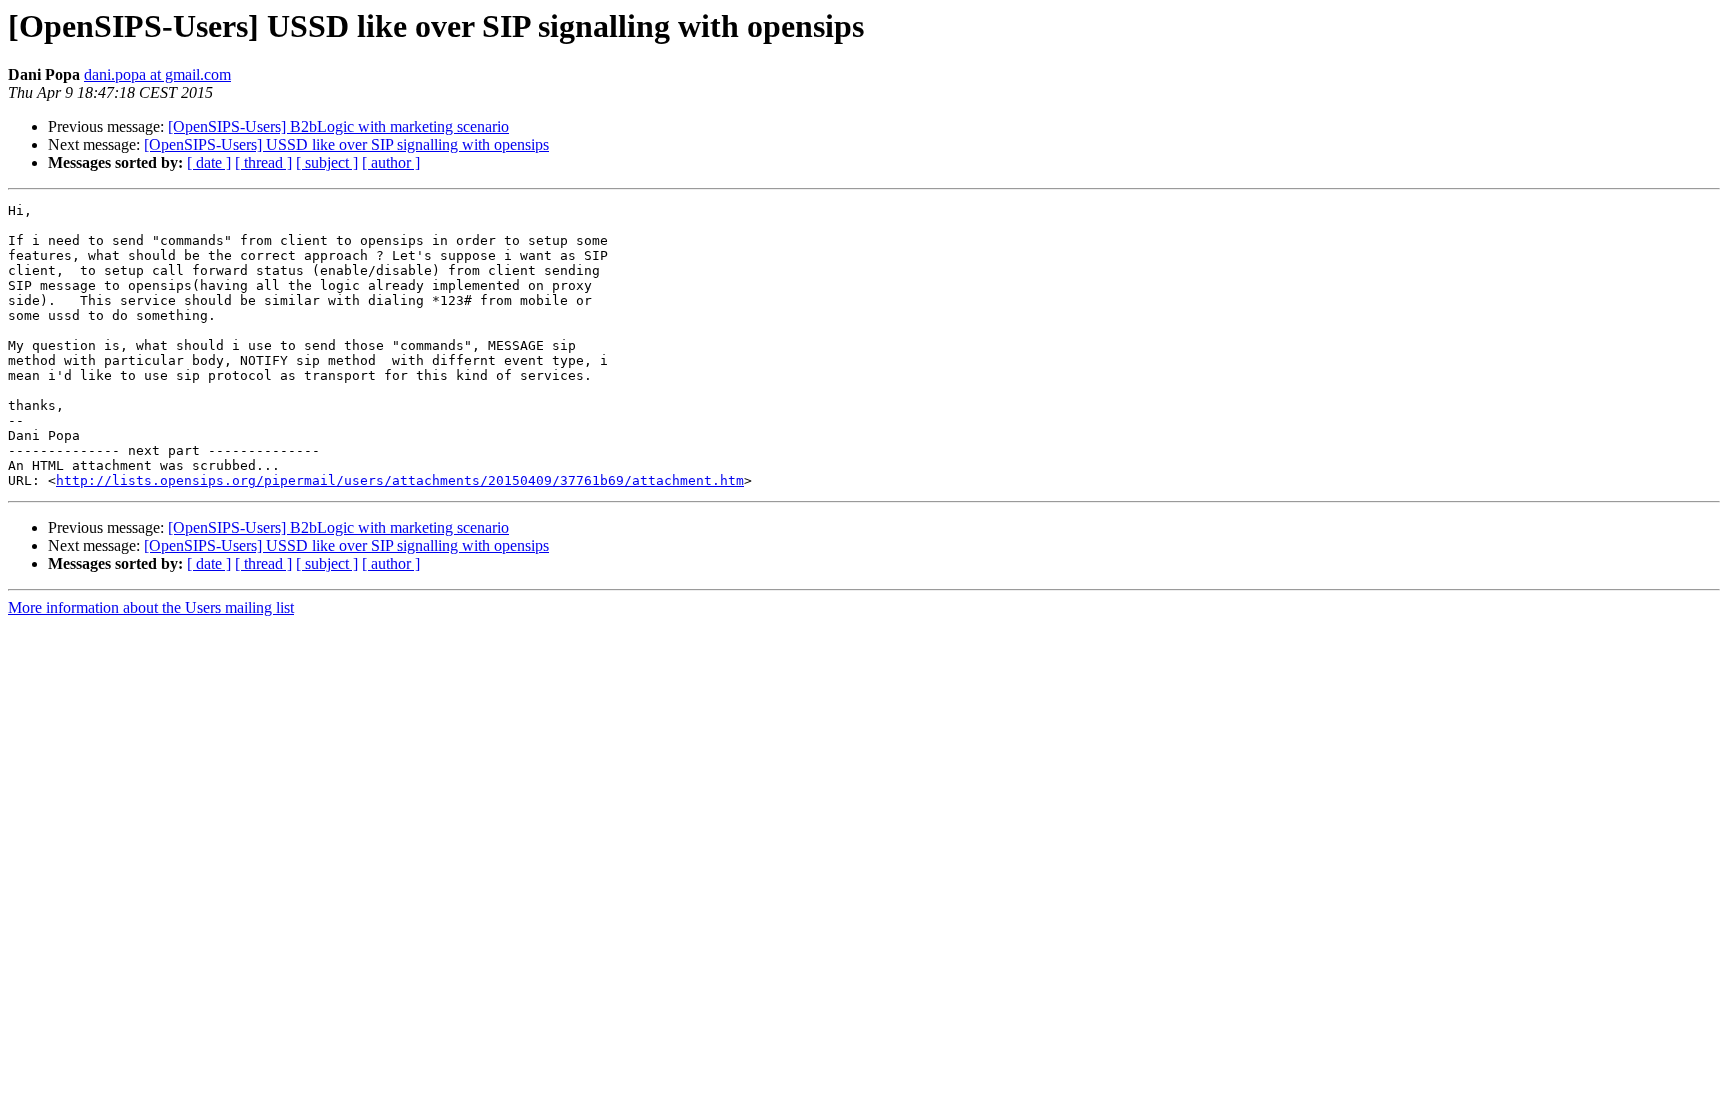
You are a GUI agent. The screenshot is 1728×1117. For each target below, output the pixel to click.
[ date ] (209, 162)
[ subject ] (327, 162)
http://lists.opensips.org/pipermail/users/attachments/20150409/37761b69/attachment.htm (400, 480)
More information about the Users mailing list (151, 607)
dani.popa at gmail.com (157, 74)
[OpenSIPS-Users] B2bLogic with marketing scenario (338, 126)
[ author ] (391, 162)
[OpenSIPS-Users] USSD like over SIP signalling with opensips (346, 144)
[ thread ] (263, 162)
